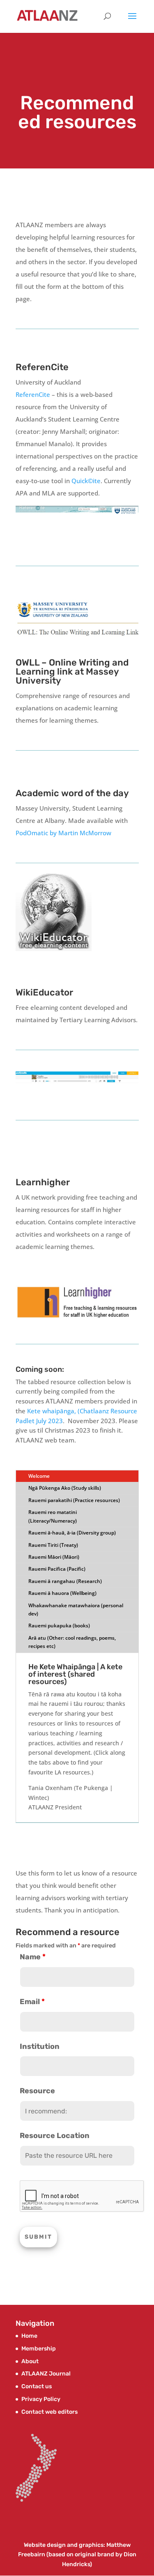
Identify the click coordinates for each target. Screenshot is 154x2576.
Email (32, 2002)
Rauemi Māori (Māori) (54, 1557)
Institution (40, 2046)
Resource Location (55, 2136)
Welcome (39, 1476)
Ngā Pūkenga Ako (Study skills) (65, 1488)
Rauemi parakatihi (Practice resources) (74, 1500)
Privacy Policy (41, 2399)
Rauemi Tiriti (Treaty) (53, 1545)
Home (29, 2336)
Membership (39, 2349)
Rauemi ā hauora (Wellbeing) (62, 1593)
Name (33, 1957)
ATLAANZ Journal (46, 2374)
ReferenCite (33, 394)
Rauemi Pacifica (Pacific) (57, 1569)
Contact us (37, 2386)
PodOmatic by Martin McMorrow (63, 833)
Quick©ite (86, 481)
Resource (37, 2091)
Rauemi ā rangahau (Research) (65, 1581)
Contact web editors (49, 2412)
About (30, 2361)
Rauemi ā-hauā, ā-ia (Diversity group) (72, 1533)
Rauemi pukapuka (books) (59, 1626)
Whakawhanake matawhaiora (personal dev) (76, 1609)
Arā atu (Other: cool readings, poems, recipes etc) (72, 1642)
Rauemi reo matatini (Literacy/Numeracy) (53, 1516)
